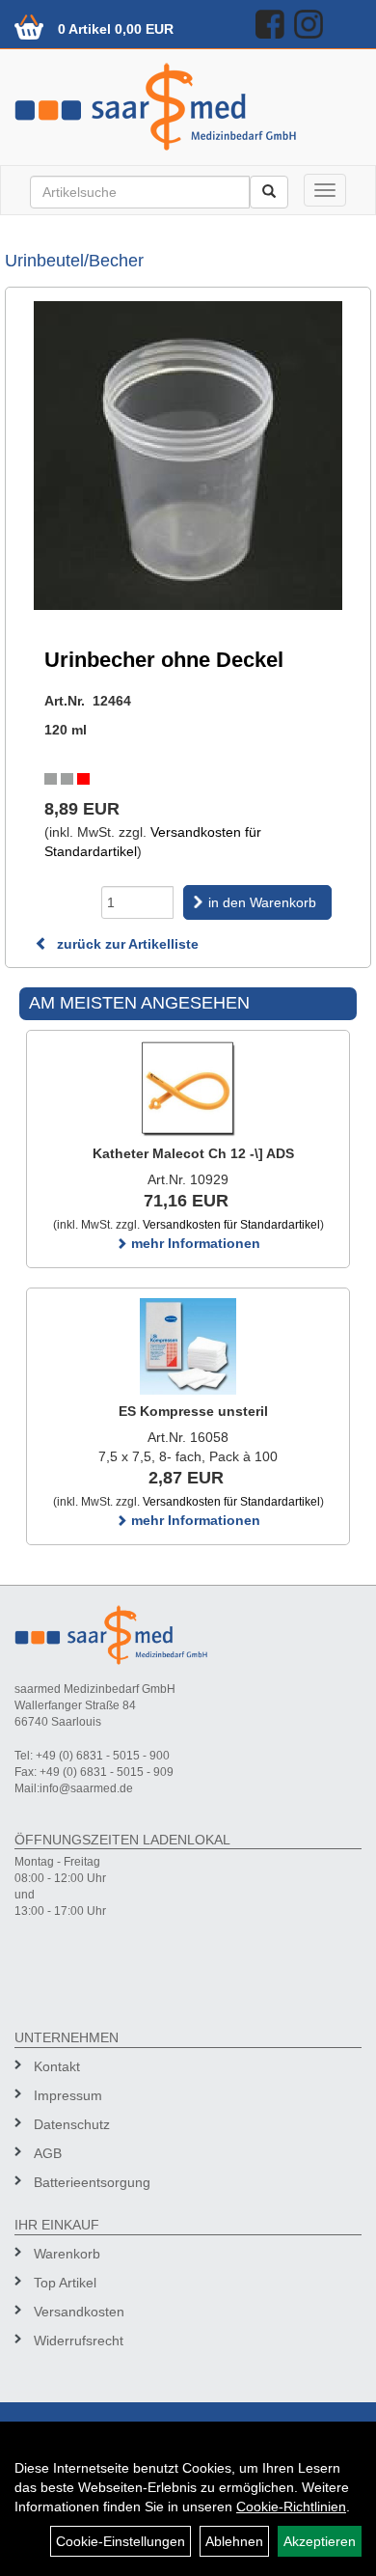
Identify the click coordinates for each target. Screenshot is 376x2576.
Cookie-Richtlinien (291, 2507)
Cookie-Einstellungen (121, 2541)
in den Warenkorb (262, 902)
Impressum (68, 2095)
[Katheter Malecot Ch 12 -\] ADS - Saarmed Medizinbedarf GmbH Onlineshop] (188, 1089)
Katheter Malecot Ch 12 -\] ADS (193, 1153)
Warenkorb (67, 2254)
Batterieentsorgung (92, 2182)
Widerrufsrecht (79, 2341)
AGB (48, 2153)
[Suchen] (269, 192)
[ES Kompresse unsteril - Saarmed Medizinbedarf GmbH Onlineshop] (188, 1346)
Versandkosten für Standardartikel (231, 1225)
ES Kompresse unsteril (193, 1411)
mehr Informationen (194, 1243)
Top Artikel (65, 2283)
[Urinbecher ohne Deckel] (188, 456)
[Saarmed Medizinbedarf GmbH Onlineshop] (188, 107)
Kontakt (57, 2066)
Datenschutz (72, 2124)
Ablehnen (234, 2541)
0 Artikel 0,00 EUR (116, 29)
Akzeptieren (320, 2541)
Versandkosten (79, 2312)
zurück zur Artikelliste (126, 944)
